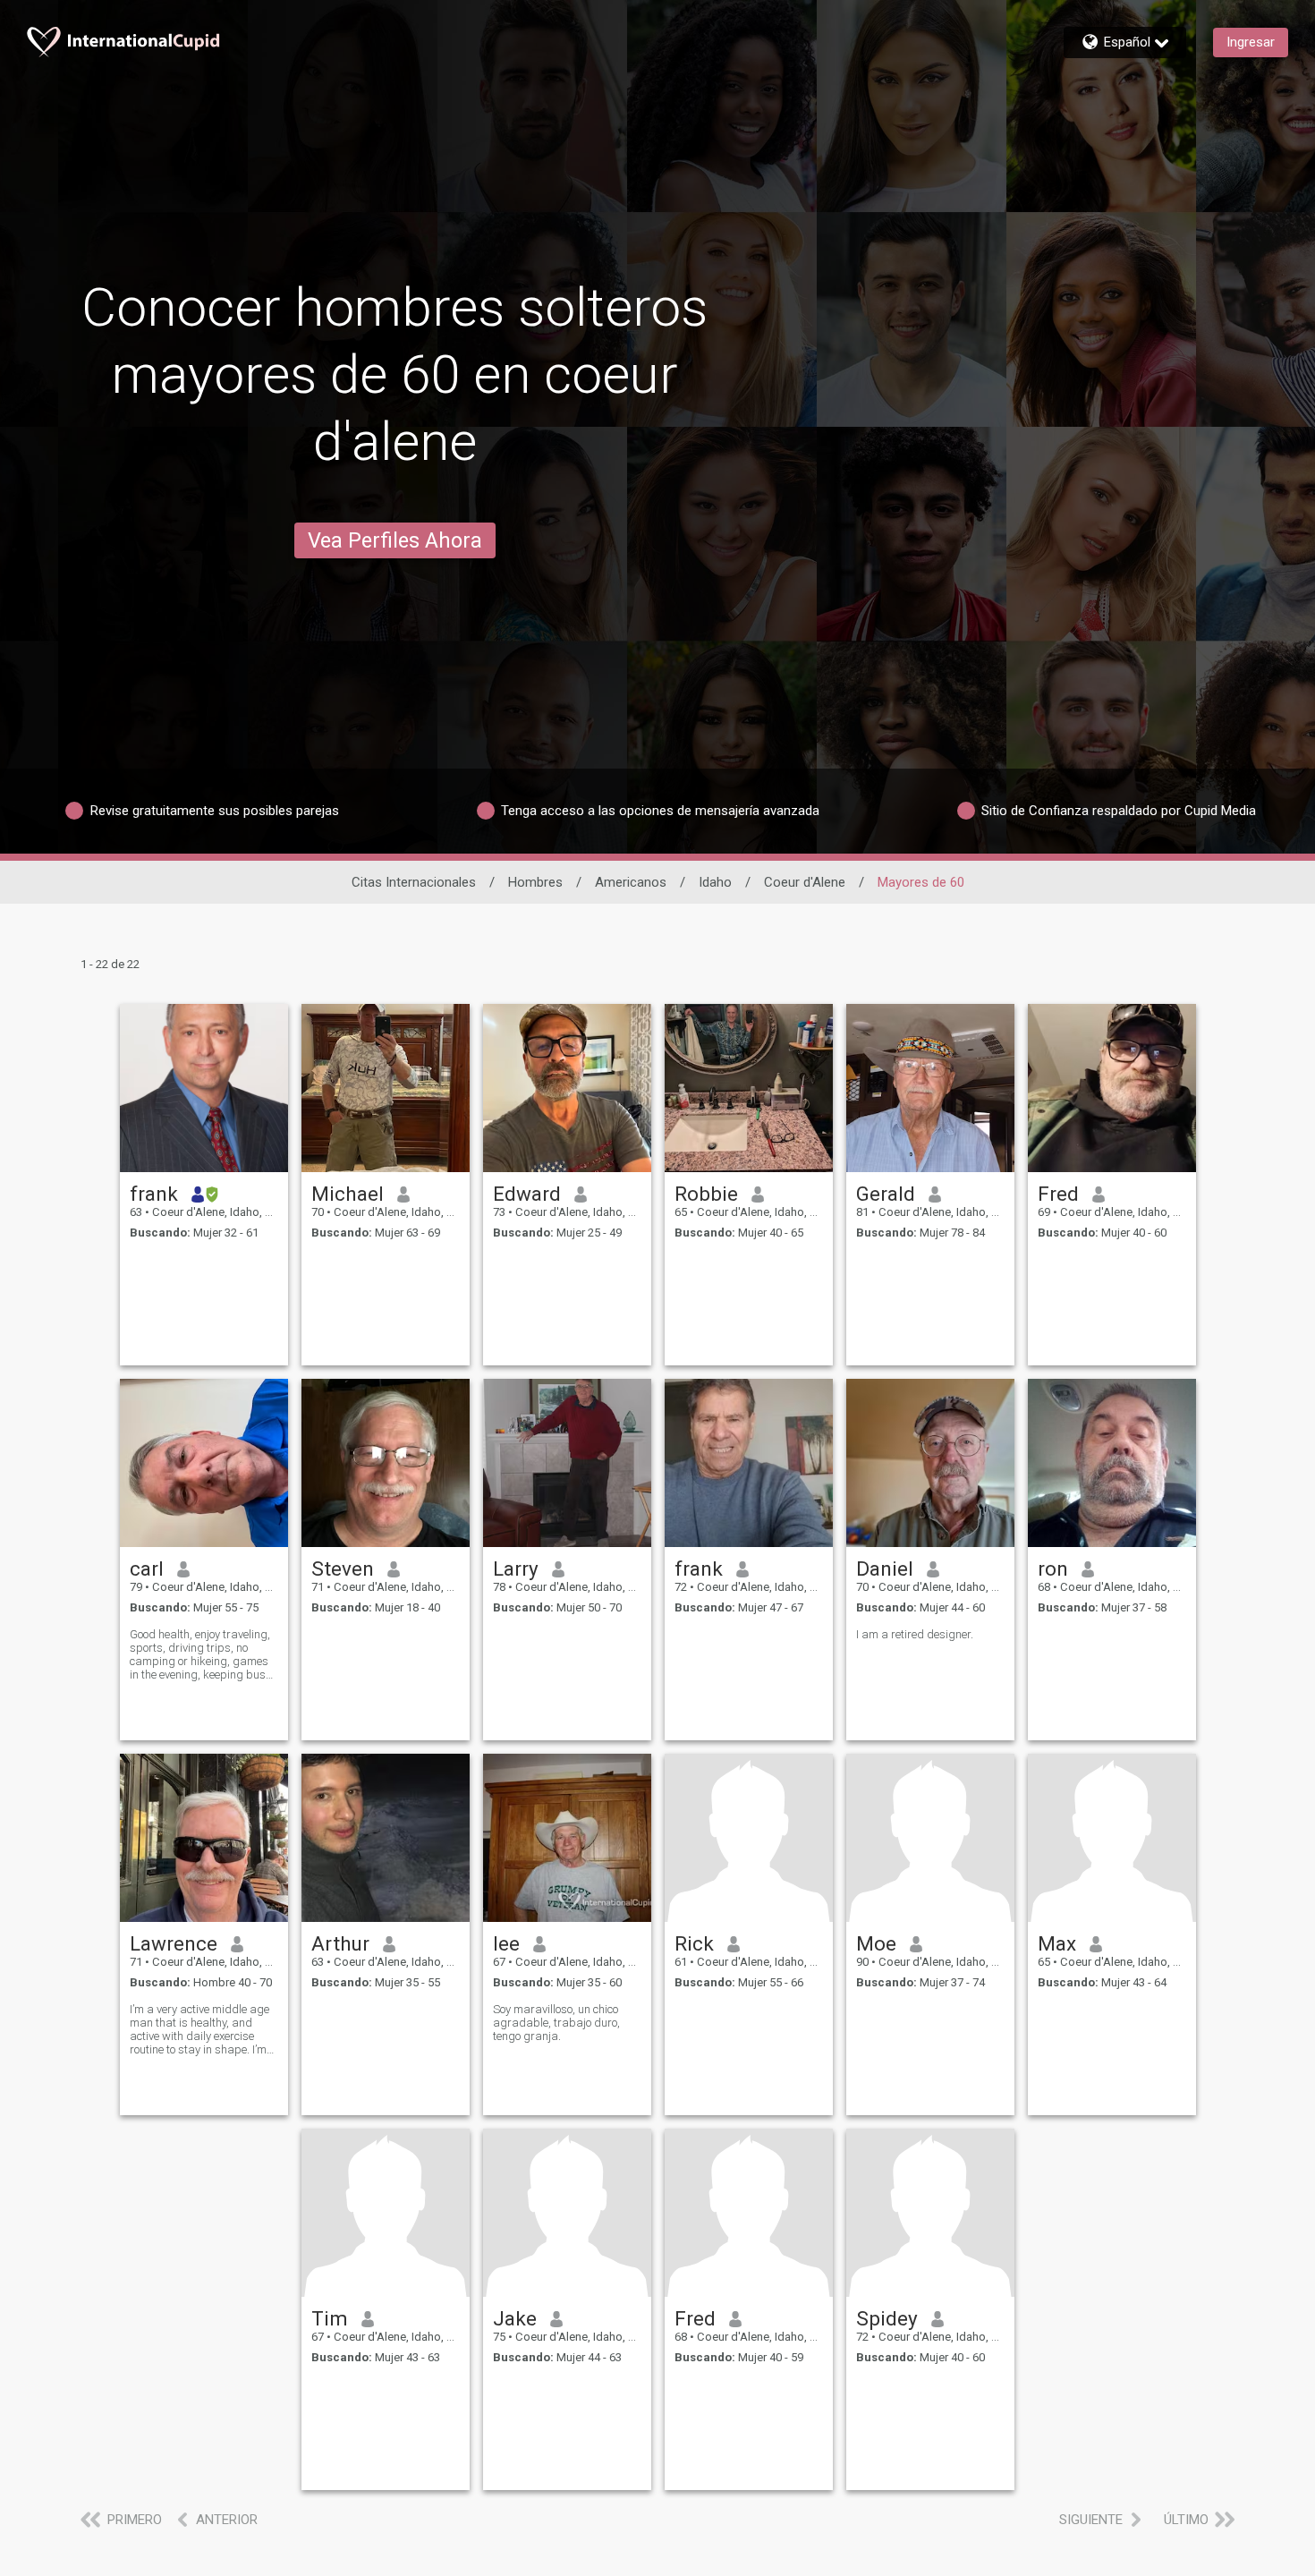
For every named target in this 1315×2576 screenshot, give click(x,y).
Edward (527, 1194)
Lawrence (174, 1943)
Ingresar (1251, 42)
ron (1053, 1569)
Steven (343, 1569)
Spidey (887, 2318)
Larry (516, 1569)
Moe (876, 1943)
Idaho (715, 882)
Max (1057, 1943)
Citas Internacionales (414, 882)
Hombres (535, 882)
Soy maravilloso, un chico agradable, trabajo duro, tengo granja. (556, 2023)
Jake (515, 2318)
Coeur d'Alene (805, 882)
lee (506, 1943)
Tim (330, 2318)
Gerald (886, 1194)
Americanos (631, 882)
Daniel (885, 1569)
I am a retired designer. (915, 1634)
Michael (348, 1194)
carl (147, 1569)
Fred (1058, 1194)
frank (154, 1194)
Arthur (340, 1943)
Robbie (706, 1194)
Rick (694, 1943)
